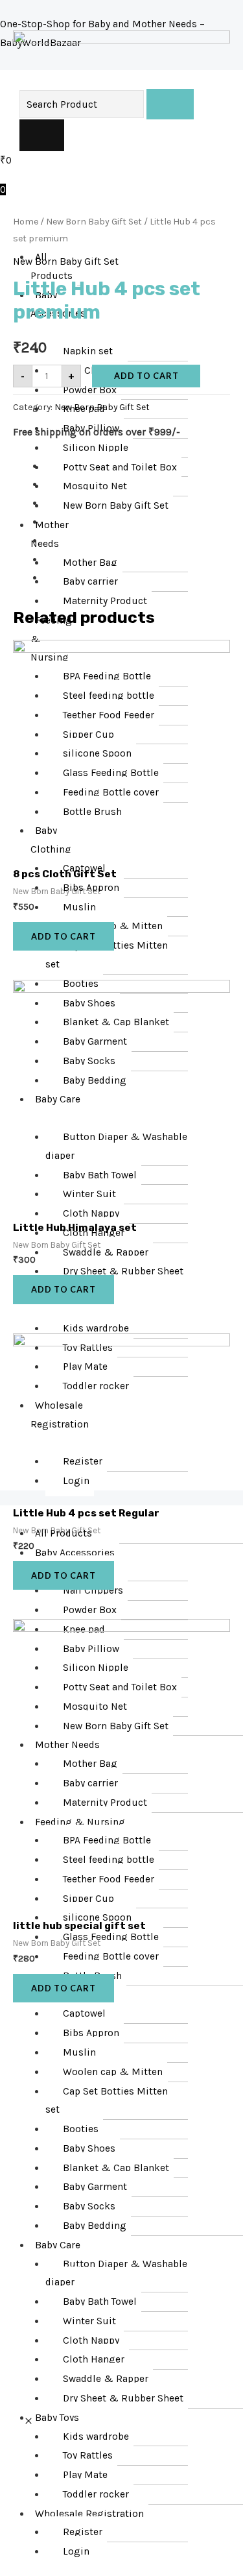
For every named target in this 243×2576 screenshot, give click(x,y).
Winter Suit (89, 2321)
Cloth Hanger (94, 2359)
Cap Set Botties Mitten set (107, 2101)
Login (76, 2551)
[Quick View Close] (29, 2422)
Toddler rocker (96, 2494)
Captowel (84, 2013)
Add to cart (146, 376)
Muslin (79, 2052)
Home (26, 222)
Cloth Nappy (91, 2340)
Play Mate (85, 2475)
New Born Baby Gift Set (94, 222)
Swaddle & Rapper (106, 2379)
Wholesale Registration (89, 2514)
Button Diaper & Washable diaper (116, 2273)
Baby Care (58, 2245)
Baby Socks (89, 2206)
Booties (81, 2129)
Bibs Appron (91, 2033)
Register (83, 2532)
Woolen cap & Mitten (113, 2072)
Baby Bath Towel (100, 2302)
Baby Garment (95, 2187)
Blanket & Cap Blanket (116, 2168)
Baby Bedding (95, 2226)
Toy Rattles (88, 2455)
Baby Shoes (89, 2148)
